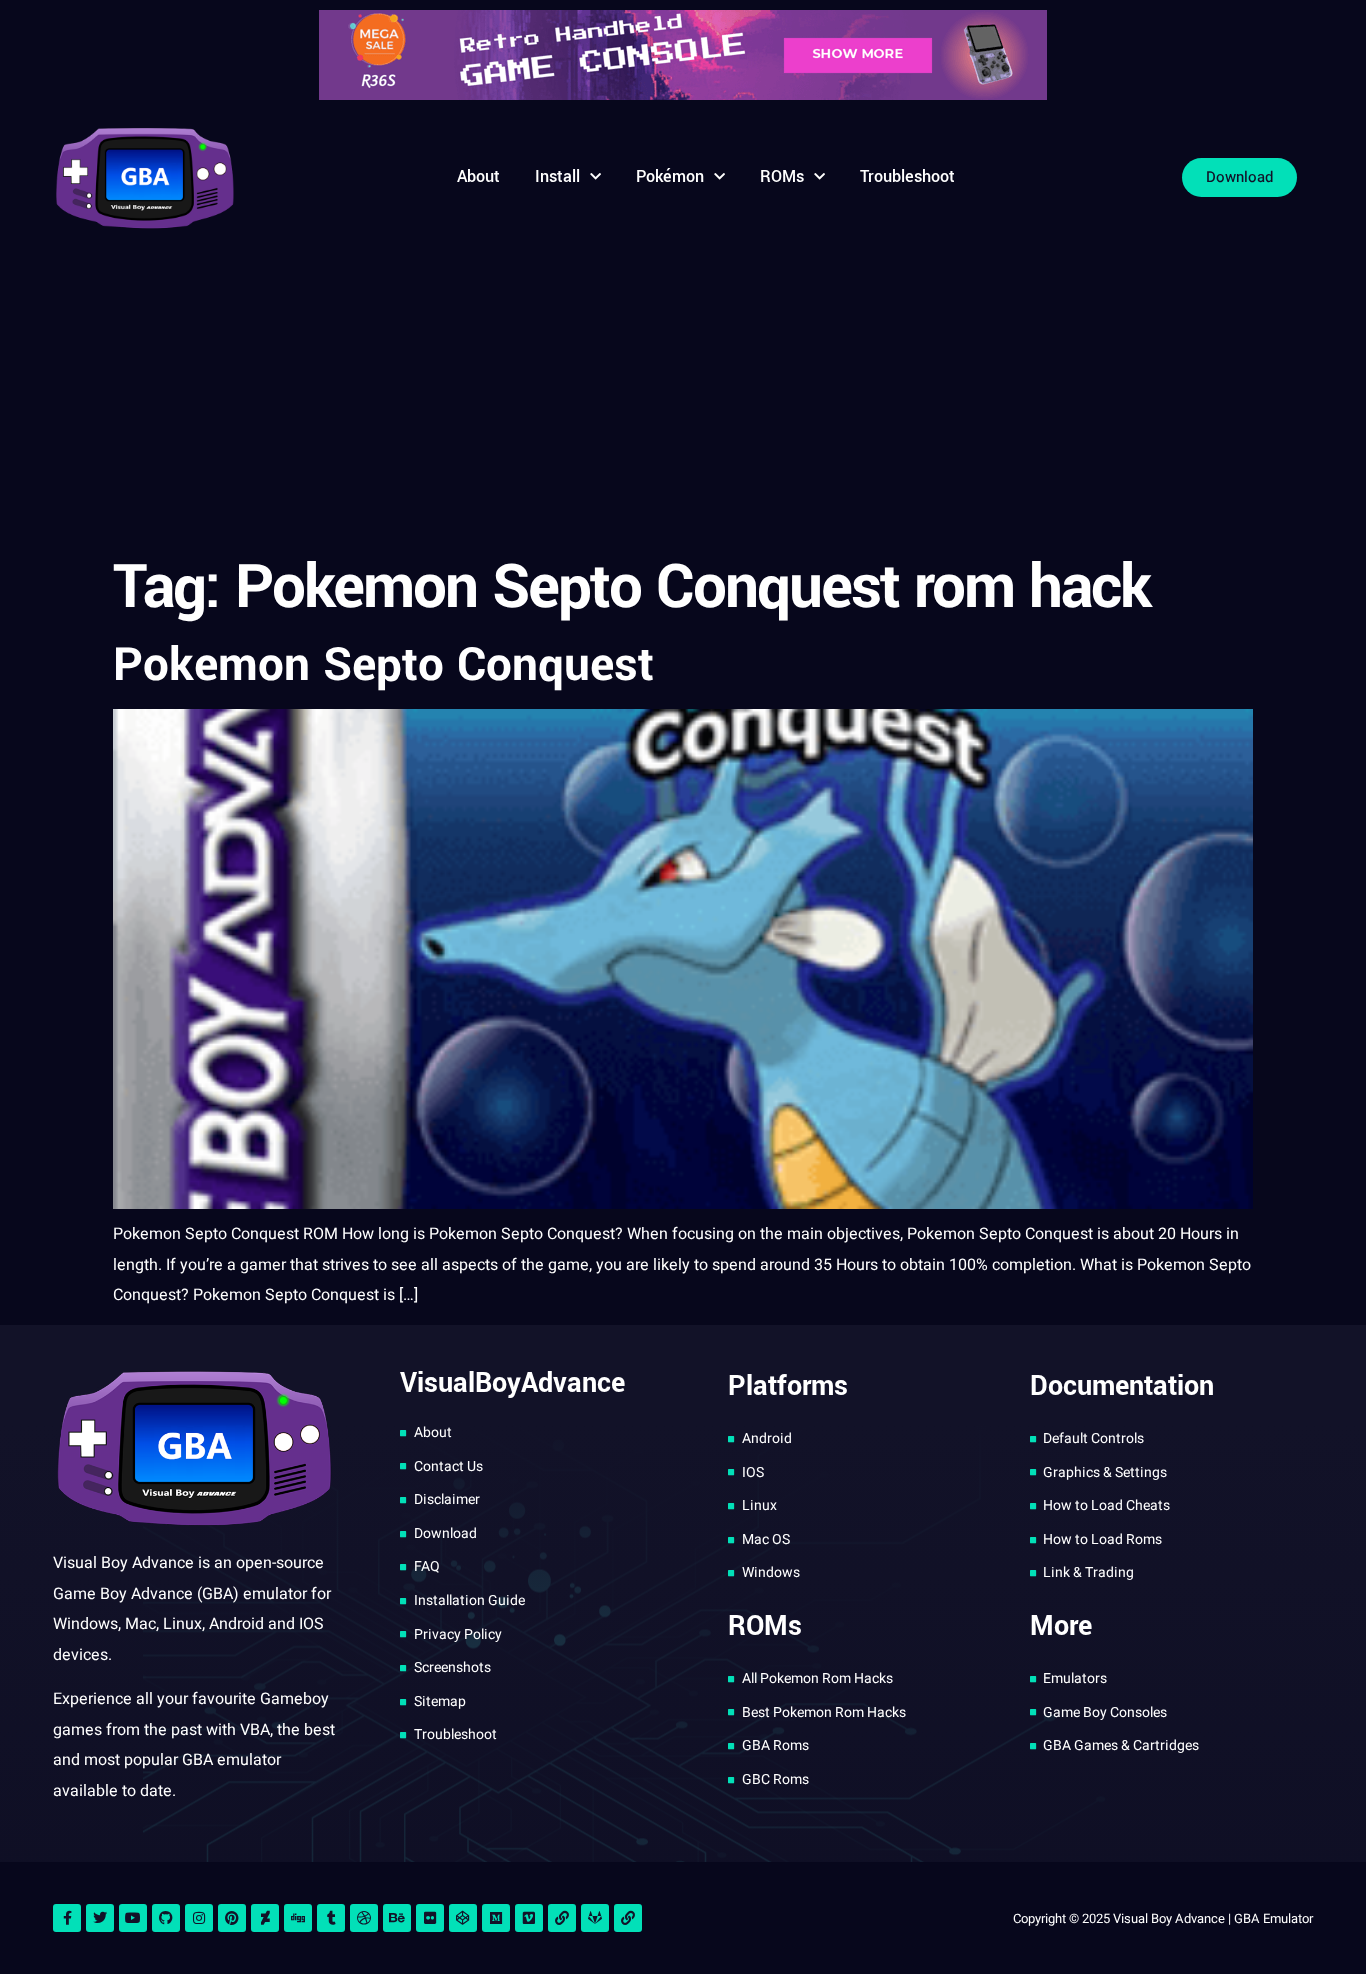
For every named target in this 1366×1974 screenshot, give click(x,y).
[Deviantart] (265, 1918)
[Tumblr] (331, 1918)
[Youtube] (133, 1918)
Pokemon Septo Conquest (383, 665)
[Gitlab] (595, 1918)
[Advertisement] (683, 395)
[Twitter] (100, 1918)
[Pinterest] (232, 1918)
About (478, 176)
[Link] (562, 1918)
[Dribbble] (364, 1918)
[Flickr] (430, 1918)
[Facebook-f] (67, 1918)
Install (557, 176)
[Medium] (496, 1918)
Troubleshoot (907, 176)
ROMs (782, 176)
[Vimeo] (529, 1918)
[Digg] (298, 1918)
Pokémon (670, 176)
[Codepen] (463, 1918)
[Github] (166, 1918)
